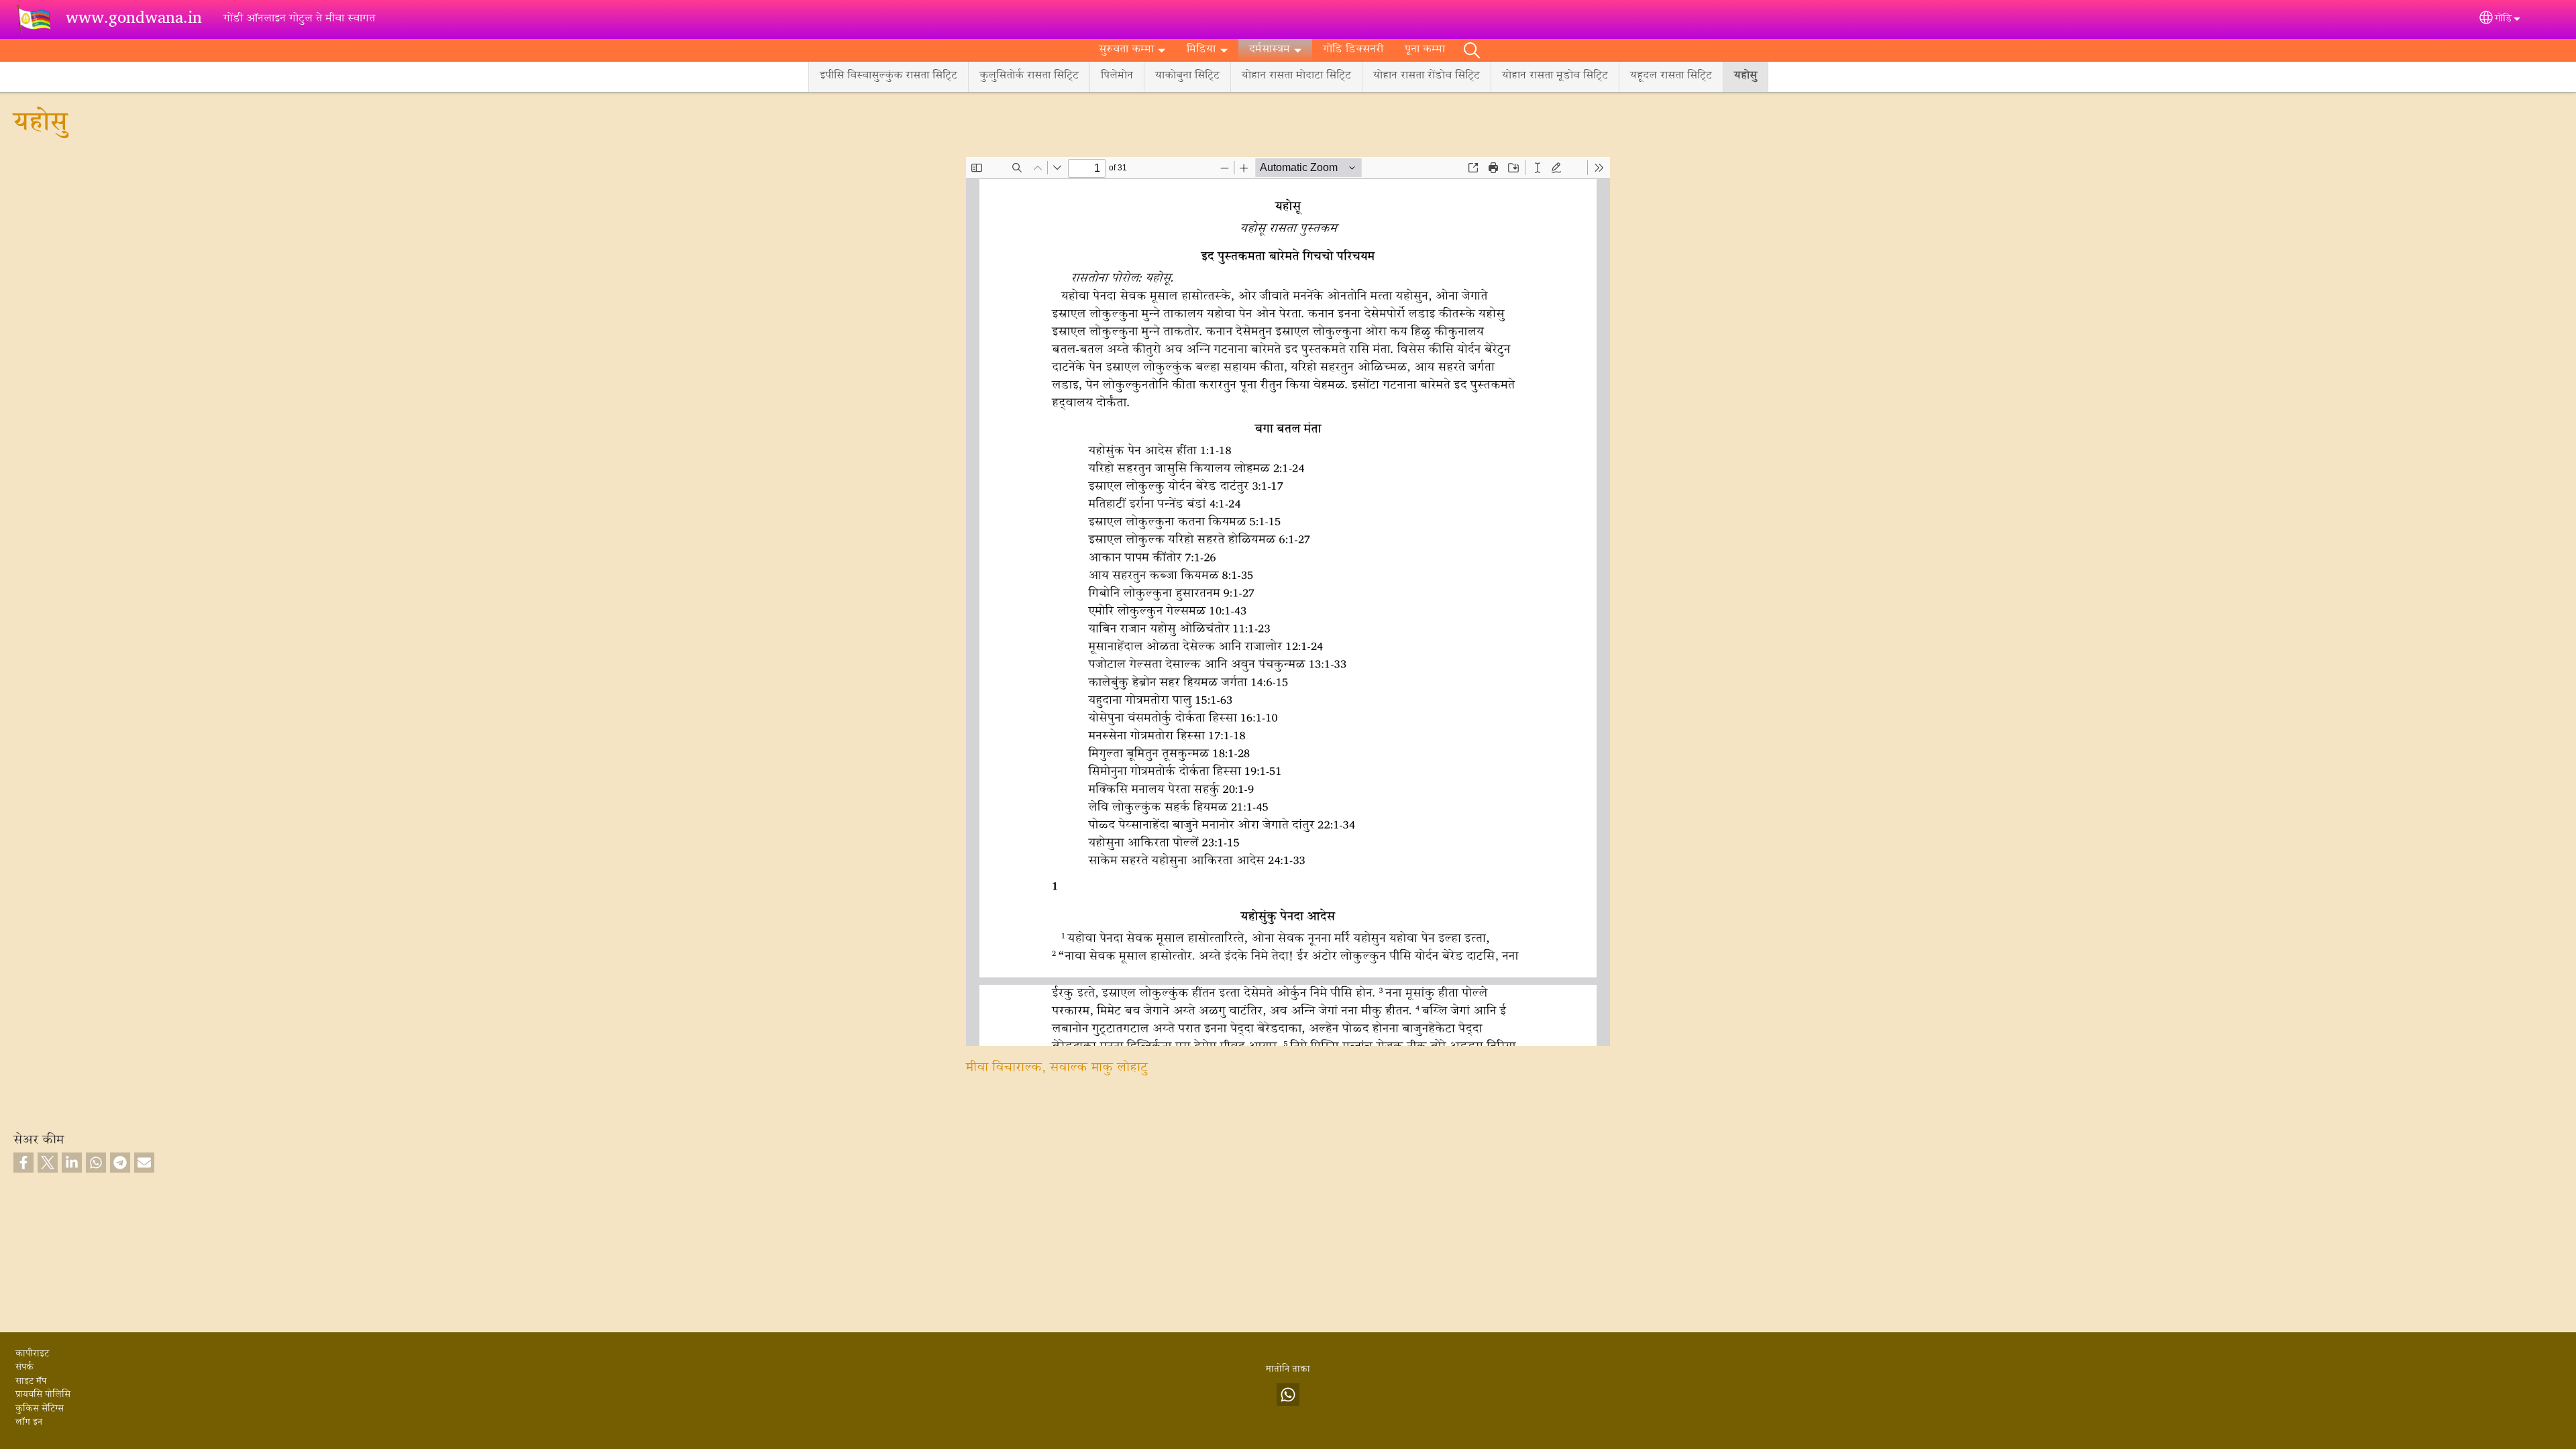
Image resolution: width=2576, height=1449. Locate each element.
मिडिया (1201, 50)
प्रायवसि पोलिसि (43, 1395)
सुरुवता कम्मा (1126, 50)
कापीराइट (32, 1354)
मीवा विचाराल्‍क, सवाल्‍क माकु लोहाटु (1057, 1068)
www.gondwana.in (134, 19)
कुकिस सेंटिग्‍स (40, 1409)
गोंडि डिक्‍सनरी (1353, 50)
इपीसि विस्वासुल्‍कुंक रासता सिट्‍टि (889, 76)
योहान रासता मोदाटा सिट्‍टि (1296, 76)
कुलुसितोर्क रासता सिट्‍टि (1029, 76)
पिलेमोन (1117, 76)
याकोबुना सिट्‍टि (1187, 76)
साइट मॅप (31, 1382)
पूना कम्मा (1425, 50)
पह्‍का (1472, 50)
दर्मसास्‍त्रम (1270, 50)
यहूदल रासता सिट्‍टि (1671, 76)
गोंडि (2503, 19)
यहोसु (1746, 76)
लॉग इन (29, 1423)
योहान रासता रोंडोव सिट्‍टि (1427, 76)
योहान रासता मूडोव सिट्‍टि (1555, 76)
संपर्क (24, 1368)
